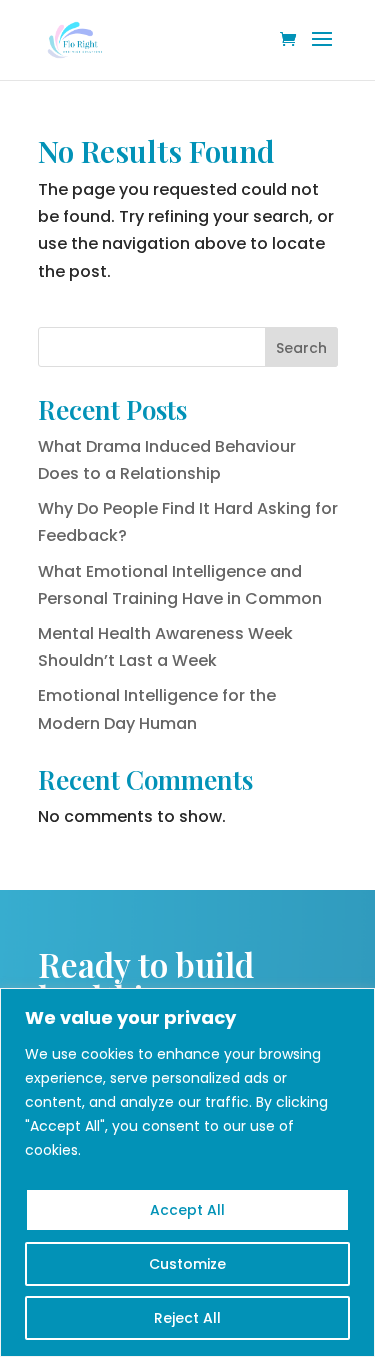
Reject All (187, 1318)
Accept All (187, 1210)
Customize (187, 1264)
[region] (187, 1172)
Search (301, 348)
